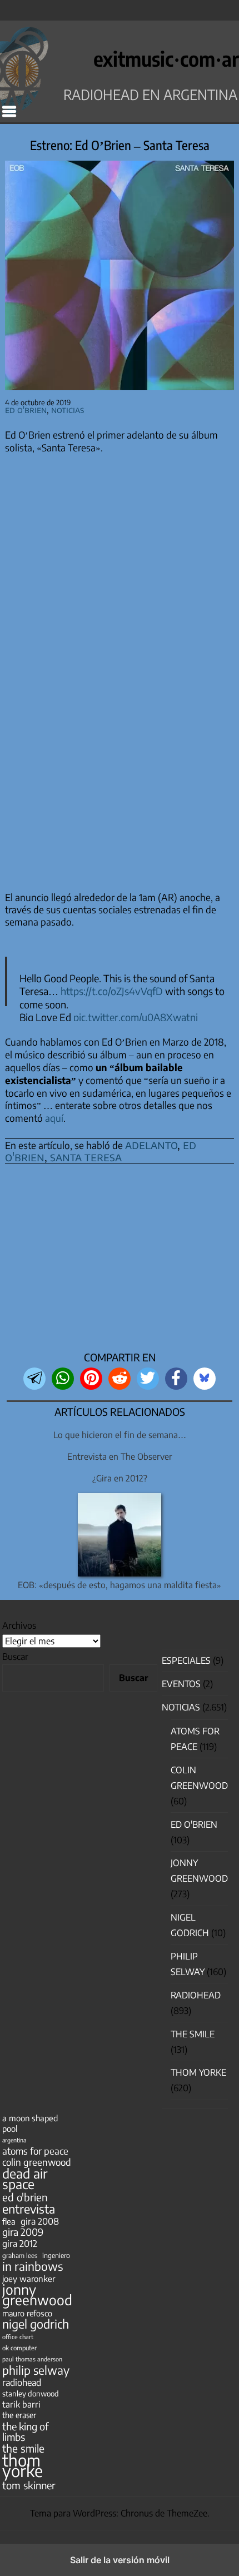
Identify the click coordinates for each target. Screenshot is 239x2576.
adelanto (151, 1145)
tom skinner (29, 2485)
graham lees (20, 2256)
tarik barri (21, 2404)
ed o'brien (25, 2197)
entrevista (29, 2209)
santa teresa (86, 1157)
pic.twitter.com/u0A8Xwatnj (136, 1017)
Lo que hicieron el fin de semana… (120, 1434)
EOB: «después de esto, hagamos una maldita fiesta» (120, 1585)
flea (9, 2221)
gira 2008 (40, 2221)
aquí (54, 1118)
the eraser (19, 2415)
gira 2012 (20, 2243)
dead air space (25, 2179)
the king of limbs (26, 2431)
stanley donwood (31, 2393)
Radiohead (196, 1995)
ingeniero (56, 2255)
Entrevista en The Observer (120, 1456)
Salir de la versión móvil (120, 2560)
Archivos (19, 1625)
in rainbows (33, 2266)
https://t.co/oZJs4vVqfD (112, 991)
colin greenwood (37, 2162)
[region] (120, 1261)
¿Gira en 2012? (120, 1478)
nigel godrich (36, 2324)
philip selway (36, 2370)
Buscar (15, 1657)
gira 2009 (23, 2232)
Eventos (181, 1684)
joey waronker (29, 2278)
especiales (186, 1660)
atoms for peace (35, 2151)
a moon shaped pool (30, 2123)
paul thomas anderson (32, 2359)
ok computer (19, 2348)
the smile (23, 2448)
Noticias (68, 409)
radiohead (22, 2382)
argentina (14, 2140)
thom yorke (23, 2465)
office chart (18, 2337)
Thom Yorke (198, 2072)
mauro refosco (27, 2313)
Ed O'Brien (26, 409)
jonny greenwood (37, 2295)
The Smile (193, 2034)
